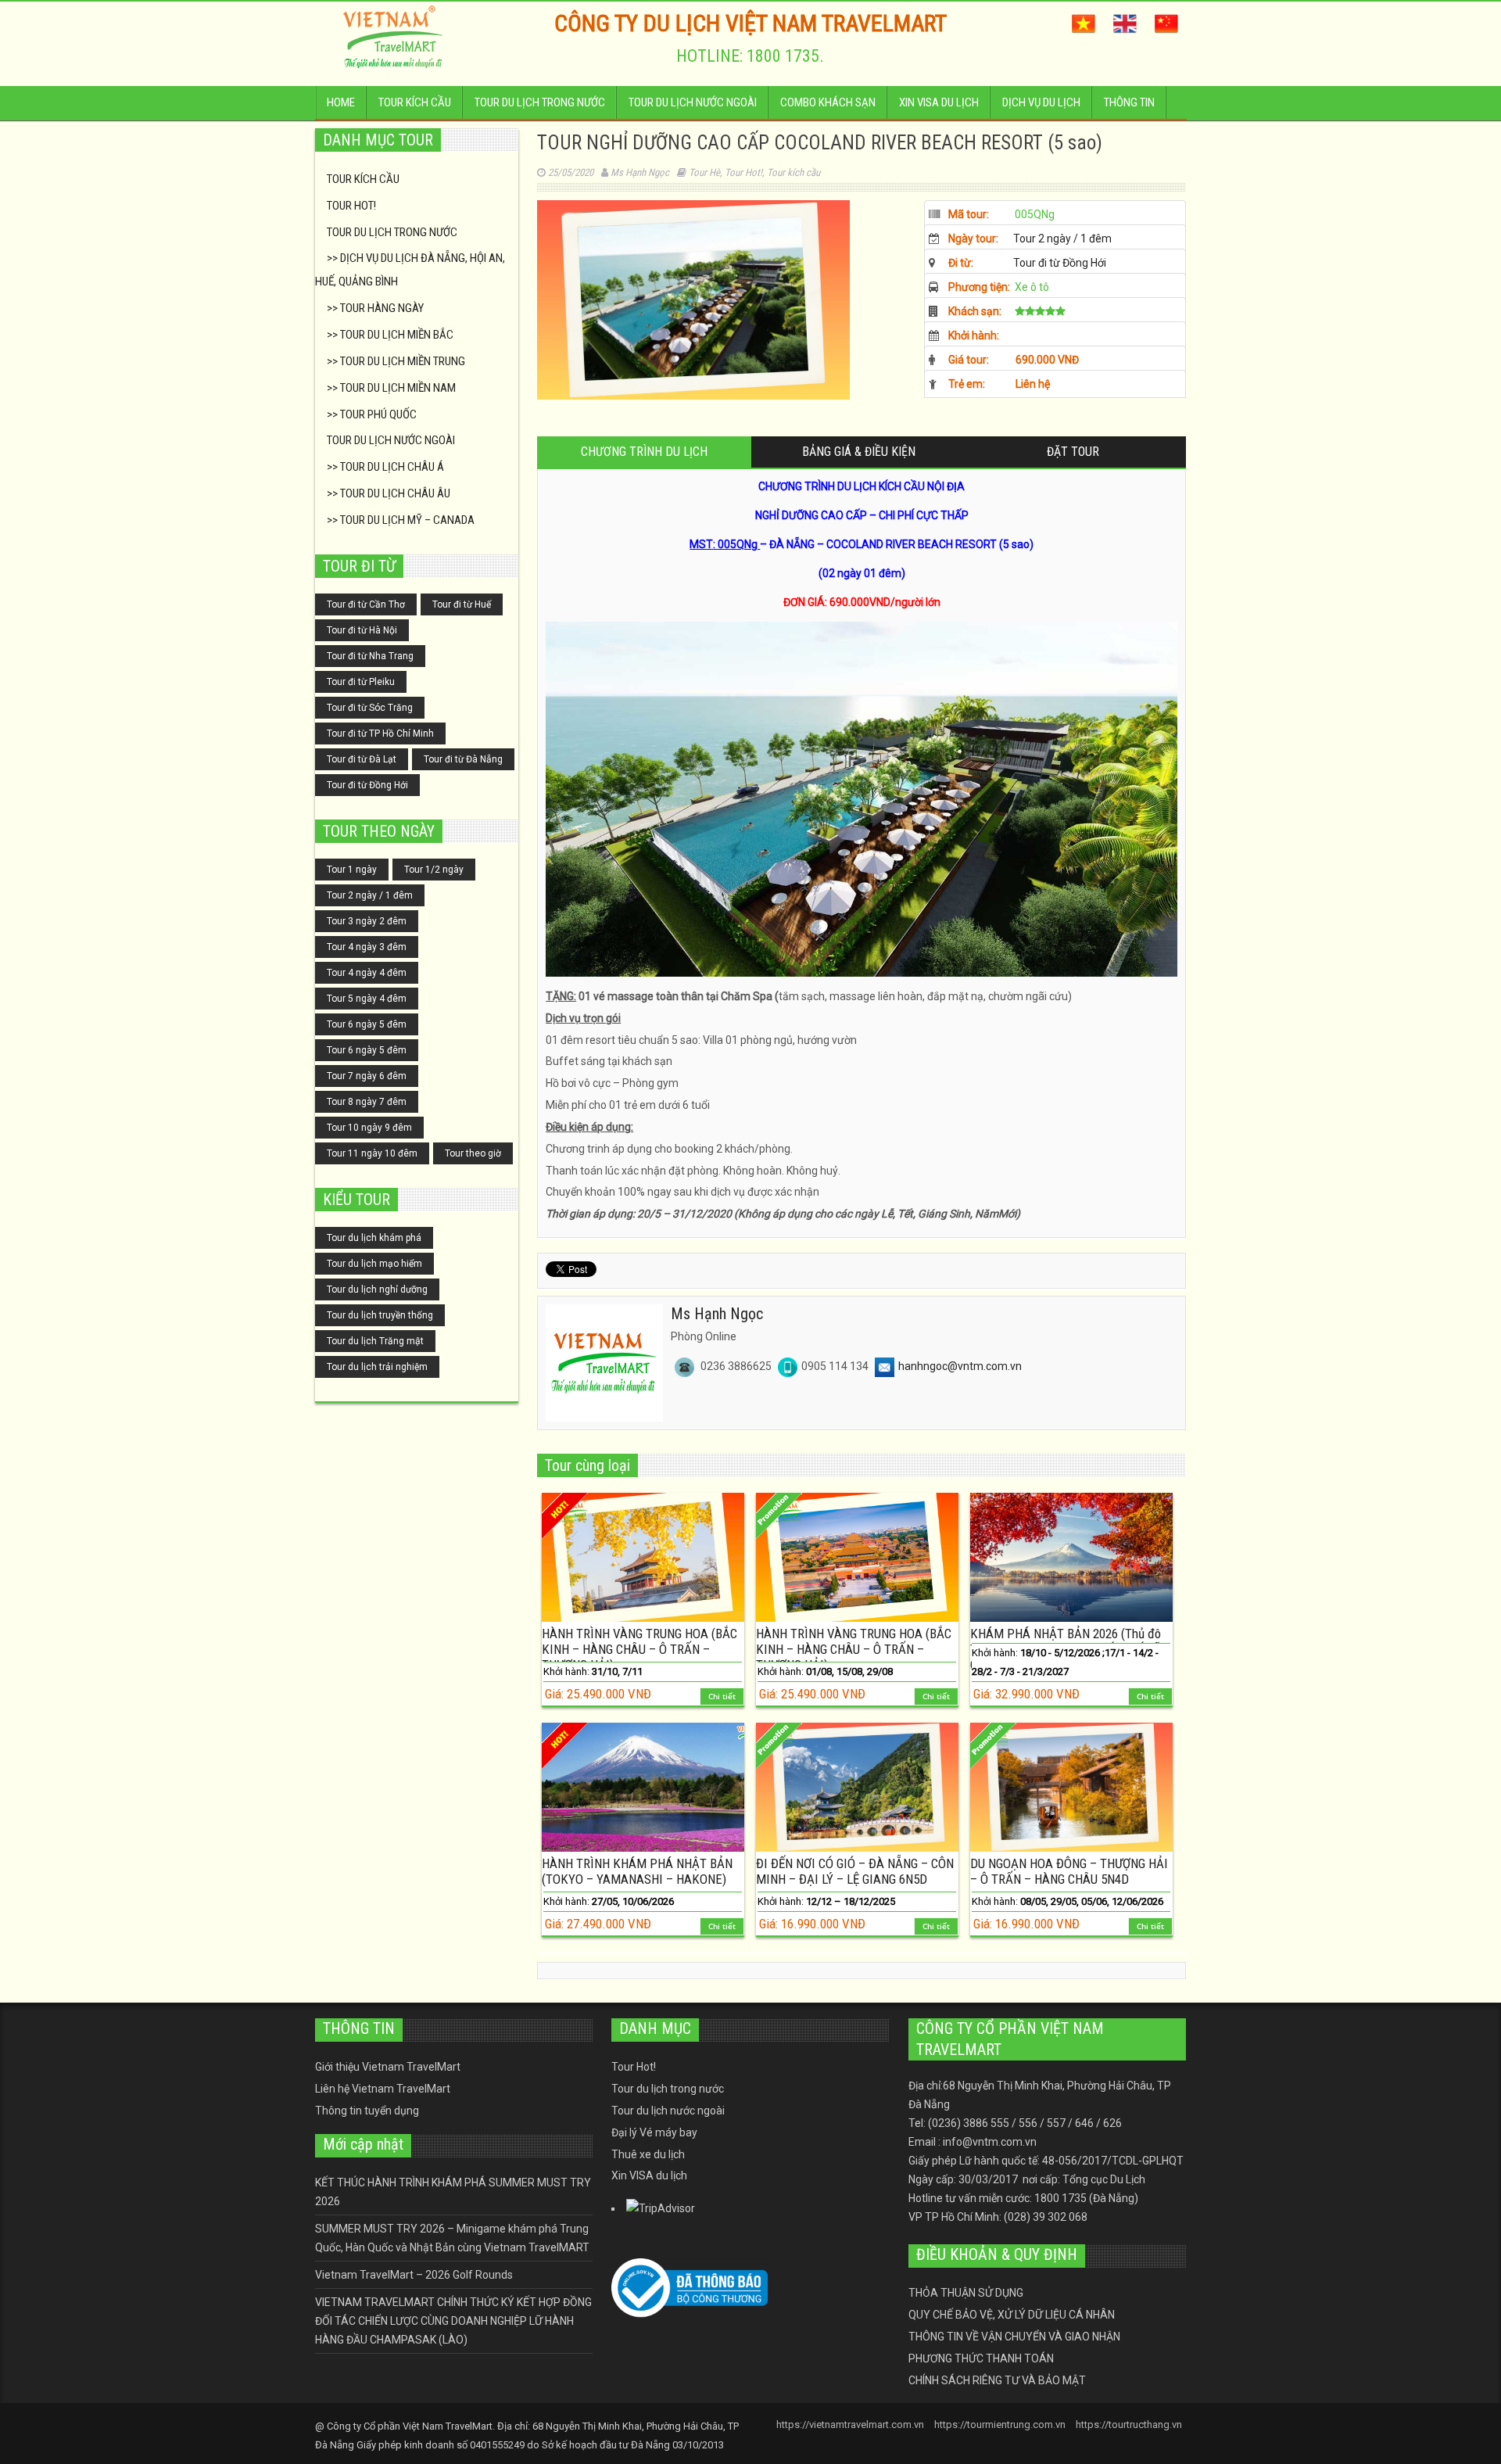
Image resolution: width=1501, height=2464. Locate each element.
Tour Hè (704, 172)
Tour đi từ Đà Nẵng (463, 759)
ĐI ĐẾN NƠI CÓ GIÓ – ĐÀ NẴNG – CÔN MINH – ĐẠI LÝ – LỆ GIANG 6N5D (855, 1871)
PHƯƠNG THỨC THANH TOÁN (981, 2358)
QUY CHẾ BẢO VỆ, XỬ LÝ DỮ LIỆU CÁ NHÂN (1012, 2315)
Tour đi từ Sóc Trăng (370, 708)
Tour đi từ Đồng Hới (367, 785)
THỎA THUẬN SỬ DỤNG (966, 2293)
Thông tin (1129, 102)
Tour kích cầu (415, 102)
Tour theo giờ (473, 1153)
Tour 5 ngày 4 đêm (367, 999)
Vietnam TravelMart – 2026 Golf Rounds (414, 2275)
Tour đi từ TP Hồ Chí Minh (380, 733)
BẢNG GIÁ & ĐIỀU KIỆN (859, 452)
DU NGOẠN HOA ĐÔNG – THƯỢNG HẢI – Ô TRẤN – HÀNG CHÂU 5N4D (1069, 1871)
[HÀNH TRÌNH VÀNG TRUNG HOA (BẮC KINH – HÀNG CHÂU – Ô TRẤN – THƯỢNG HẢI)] (643, 1557)
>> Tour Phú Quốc (372, 414)
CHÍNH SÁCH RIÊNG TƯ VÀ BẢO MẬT (997, 2380)
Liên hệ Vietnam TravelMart (383, 2089)
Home (341, 102)
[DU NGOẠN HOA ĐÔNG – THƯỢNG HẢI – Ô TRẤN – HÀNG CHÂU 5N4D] (1071, 1787)
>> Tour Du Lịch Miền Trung (396, 361)
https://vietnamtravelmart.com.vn (850, 2425)
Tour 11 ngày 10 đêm (372, 1153)
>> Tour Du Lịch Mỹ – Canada (401, 520)
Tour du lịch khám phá (374, 1238)
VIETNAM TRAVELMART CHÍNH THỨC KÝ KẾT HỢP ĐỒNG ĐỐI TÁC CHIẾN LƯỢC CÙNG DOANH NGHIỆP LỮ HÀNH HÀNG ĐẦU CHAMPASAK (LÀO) (453, 2321)
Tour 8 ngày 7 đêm (367, 1102)
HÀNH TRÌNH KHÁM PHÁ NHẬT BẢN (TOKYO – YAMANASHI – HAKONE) (637, 1871)
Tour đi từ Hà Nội (362, 630)
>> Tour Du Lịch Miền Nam (391, 388)
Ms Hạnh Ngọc (640, 172)
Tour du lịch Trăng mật (375, 1341)
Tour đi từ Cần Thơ (366, 604)
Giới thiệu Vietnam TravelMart (388, 2067)
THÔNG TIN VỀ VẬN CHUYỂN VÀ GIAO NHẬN (1014, 2337)
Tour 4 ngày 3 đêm (367, 947)
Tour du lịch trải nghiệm (377, 1367)
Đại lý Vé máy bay (654, 2132)
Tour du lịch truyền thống (380, 1315)
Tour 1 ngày (352, 870)
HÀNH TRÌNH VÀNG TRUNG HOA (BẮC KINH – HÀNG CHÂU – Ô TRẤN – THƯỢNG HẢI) (639, 1649)
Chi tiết (722, 1696)
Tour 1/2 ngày (434, 870)
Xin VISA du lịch (939, 102)
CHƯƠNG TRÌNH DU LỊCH (644, 452)
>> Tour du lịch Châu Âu (389, 493)
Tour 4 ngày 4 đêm (367, 973)
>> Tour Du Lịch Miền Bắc (390, 335)
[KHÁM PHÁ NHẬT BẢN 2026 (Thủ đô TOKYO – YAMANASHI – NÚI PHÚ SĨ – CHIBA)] (1071, 1557)
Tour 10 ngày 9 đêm (369, 1128)
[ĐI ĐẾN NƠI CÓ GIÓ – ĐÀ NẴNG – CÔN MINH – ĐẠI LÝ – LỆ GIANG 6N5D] (857, 1787)
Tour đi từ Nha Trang (370, 656)
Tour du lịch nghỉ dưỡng (377, 1289)
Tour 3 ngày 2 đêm (367, 921)
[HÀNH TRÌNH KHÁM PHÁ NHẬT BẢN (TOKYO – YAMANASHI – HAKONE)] (643, 1787)
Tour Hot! (351, 206)
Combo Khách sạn (828, 102)
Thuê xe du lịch (648, 2154)
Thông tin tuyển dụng (367, 2111)
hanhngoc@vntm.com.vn (960, 1366)
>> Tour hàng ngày (375, 308)
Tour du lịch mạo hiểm (374, 1264)
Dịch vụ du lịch (1041, 102)
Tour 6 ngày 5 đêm (367, 1024)
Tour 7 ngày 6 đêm (367, 1076)
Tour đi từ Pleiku (361, 682)
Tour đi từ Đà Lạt (362, 759)
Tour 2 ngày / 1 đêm (370, 895)
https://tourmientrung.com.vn (1000, 2425)
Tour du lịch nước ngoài (693, 102)
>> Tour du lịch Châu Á (385, 467)
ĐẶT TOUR (1073, 452)
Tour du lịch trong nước (540, 102)
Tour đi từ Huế (462, 604)
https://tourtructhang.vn (1129, 2425)
